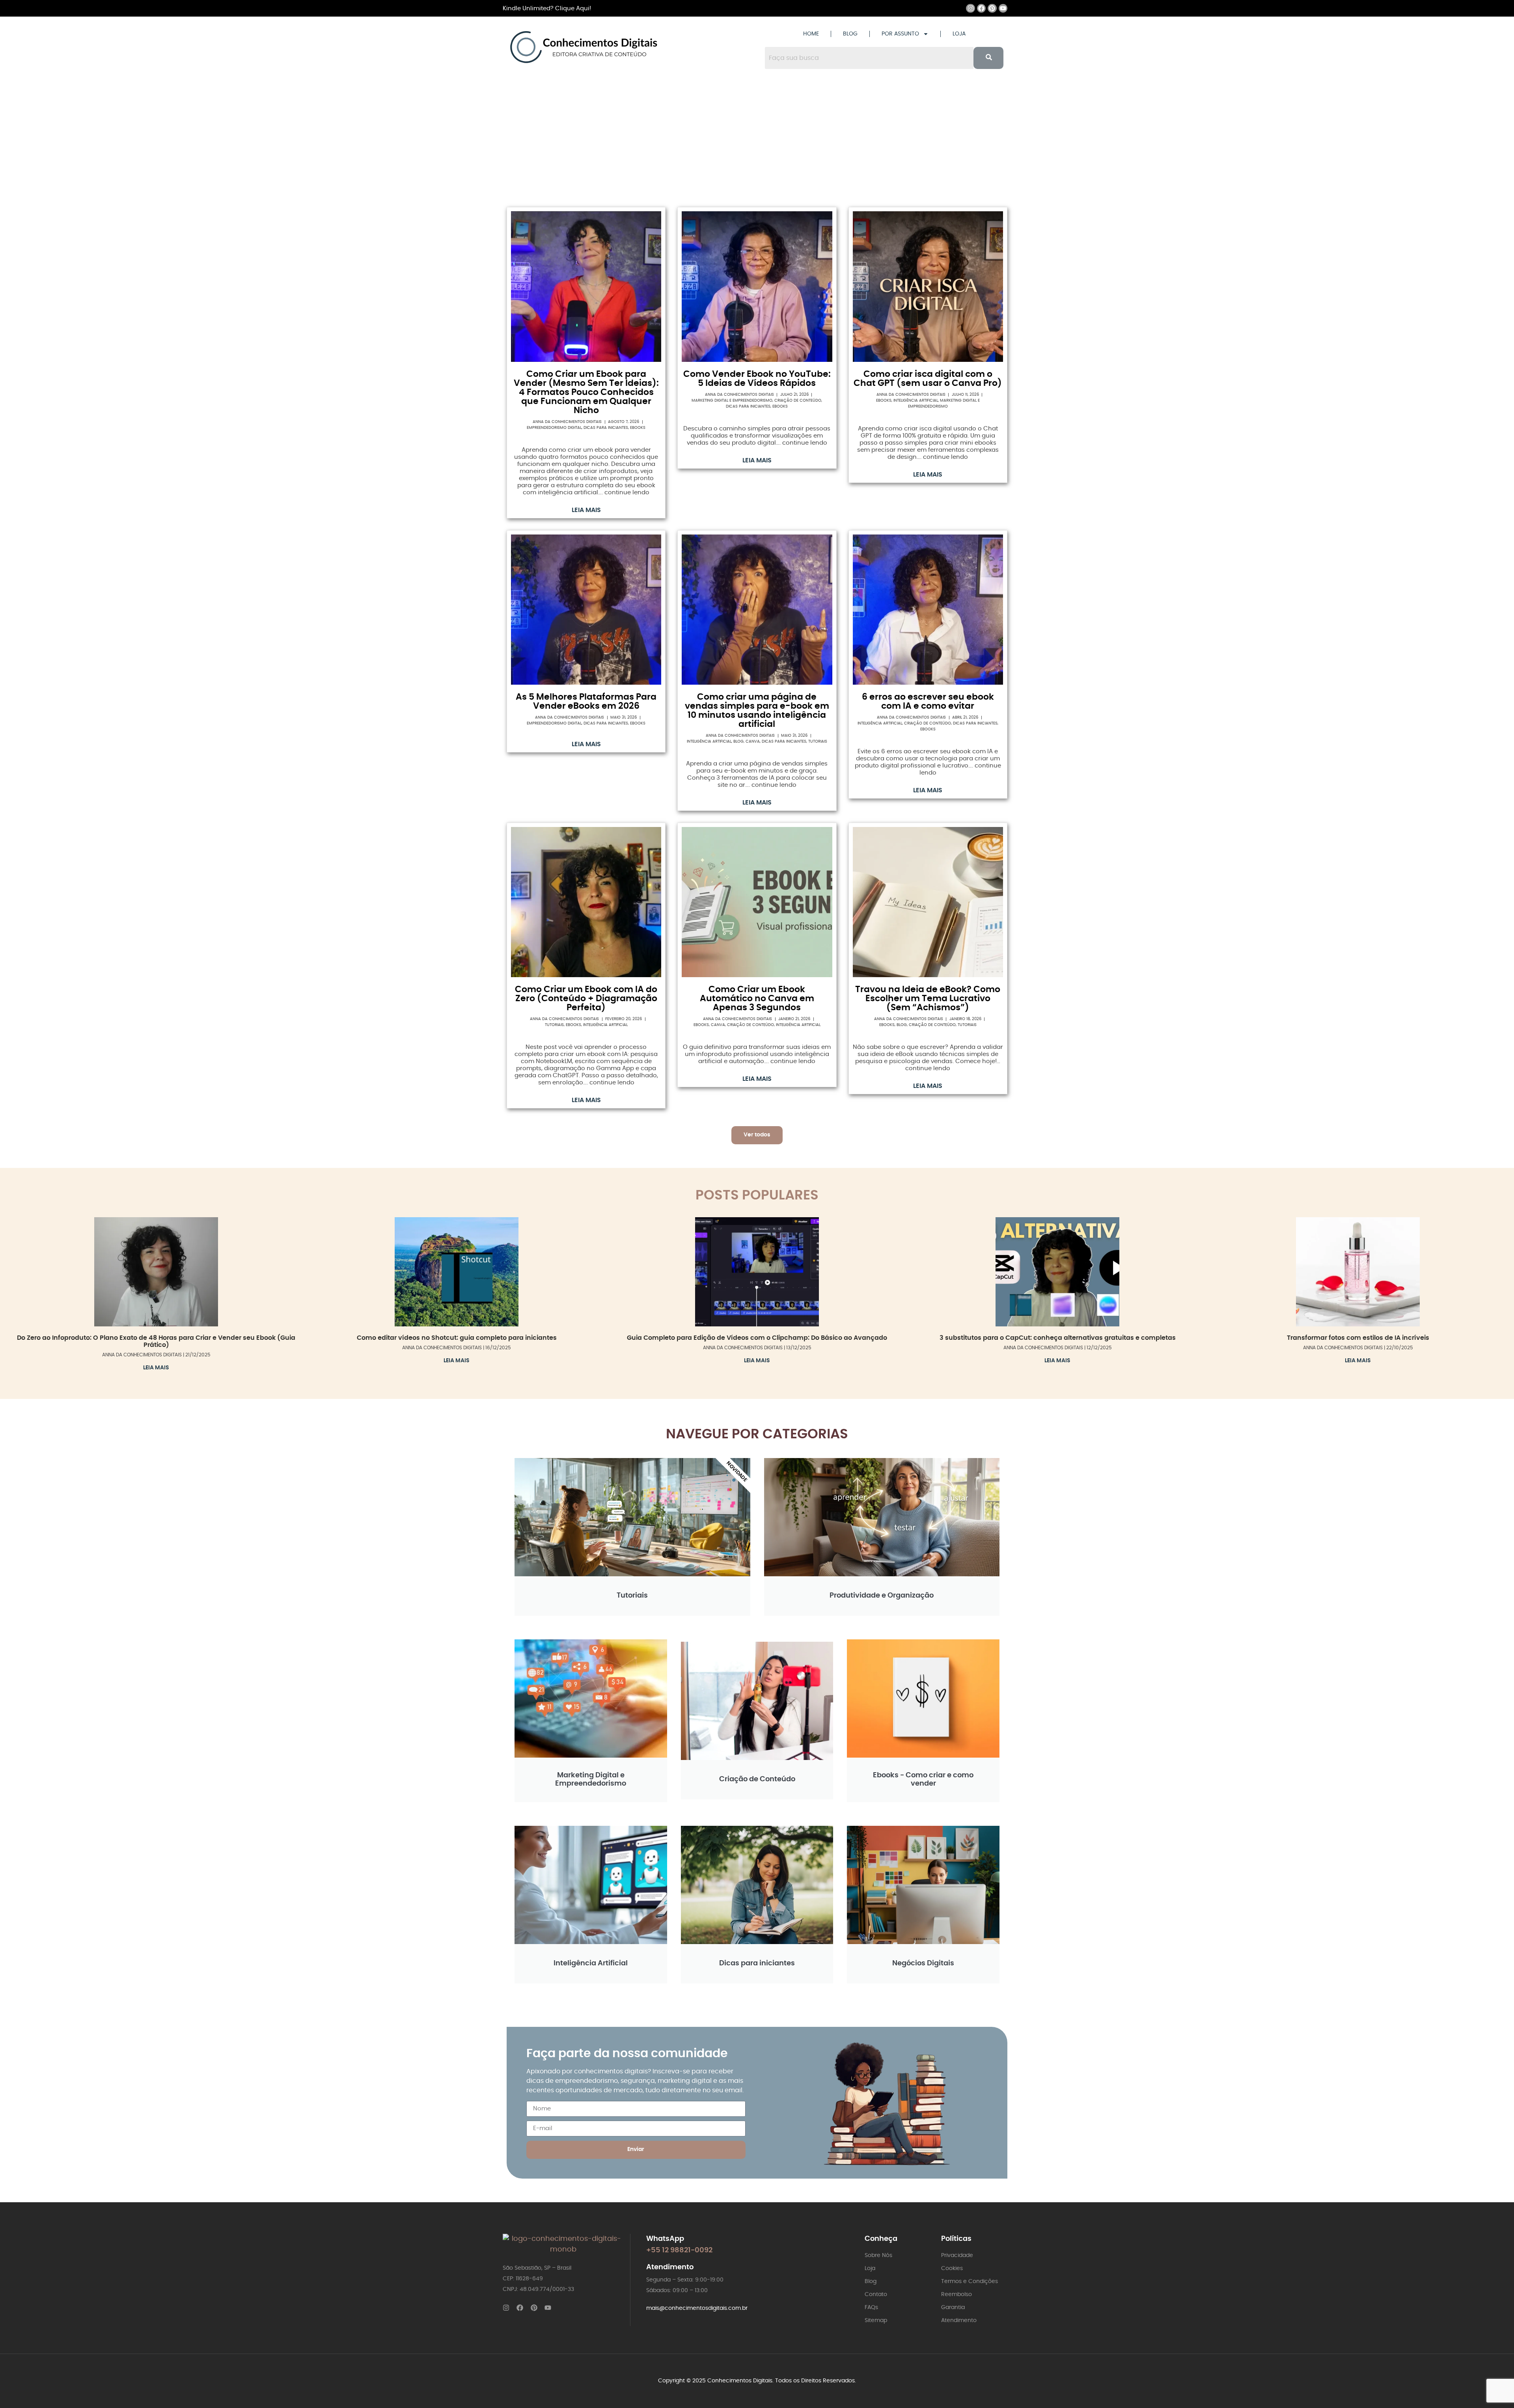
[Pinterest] (992, 8)
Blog (850, 34)
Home (811, 34)
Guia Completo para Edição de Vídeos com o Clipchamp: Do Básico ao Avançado (757, 1338)
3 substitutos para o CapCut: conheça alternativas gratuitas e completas (1058, 1338)
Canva (753, 741)
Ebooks (638, 428)
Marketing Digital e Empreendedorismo (732, 400)
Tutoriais (818, 741)
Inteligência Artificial (916, 400)
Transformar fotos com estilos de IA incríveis (1358, 1338)
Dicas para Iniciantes (606, 428)
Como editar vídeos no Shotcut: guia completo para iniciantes (457, 1338)
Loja (959, 34)
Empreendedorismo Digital (554, 428)
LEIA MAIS (586, 510)
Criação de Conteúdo (798, 400)
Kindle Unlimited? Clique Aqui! (547, 8)
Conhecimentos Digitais (740, 2381)
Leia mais (156, 1368)
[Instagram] (970, 8)
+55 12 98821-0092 (679, 2250)
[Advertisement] (757, 140)
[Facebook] (981, 8)
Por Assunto (900, 34)
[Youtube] (1003, 8)
